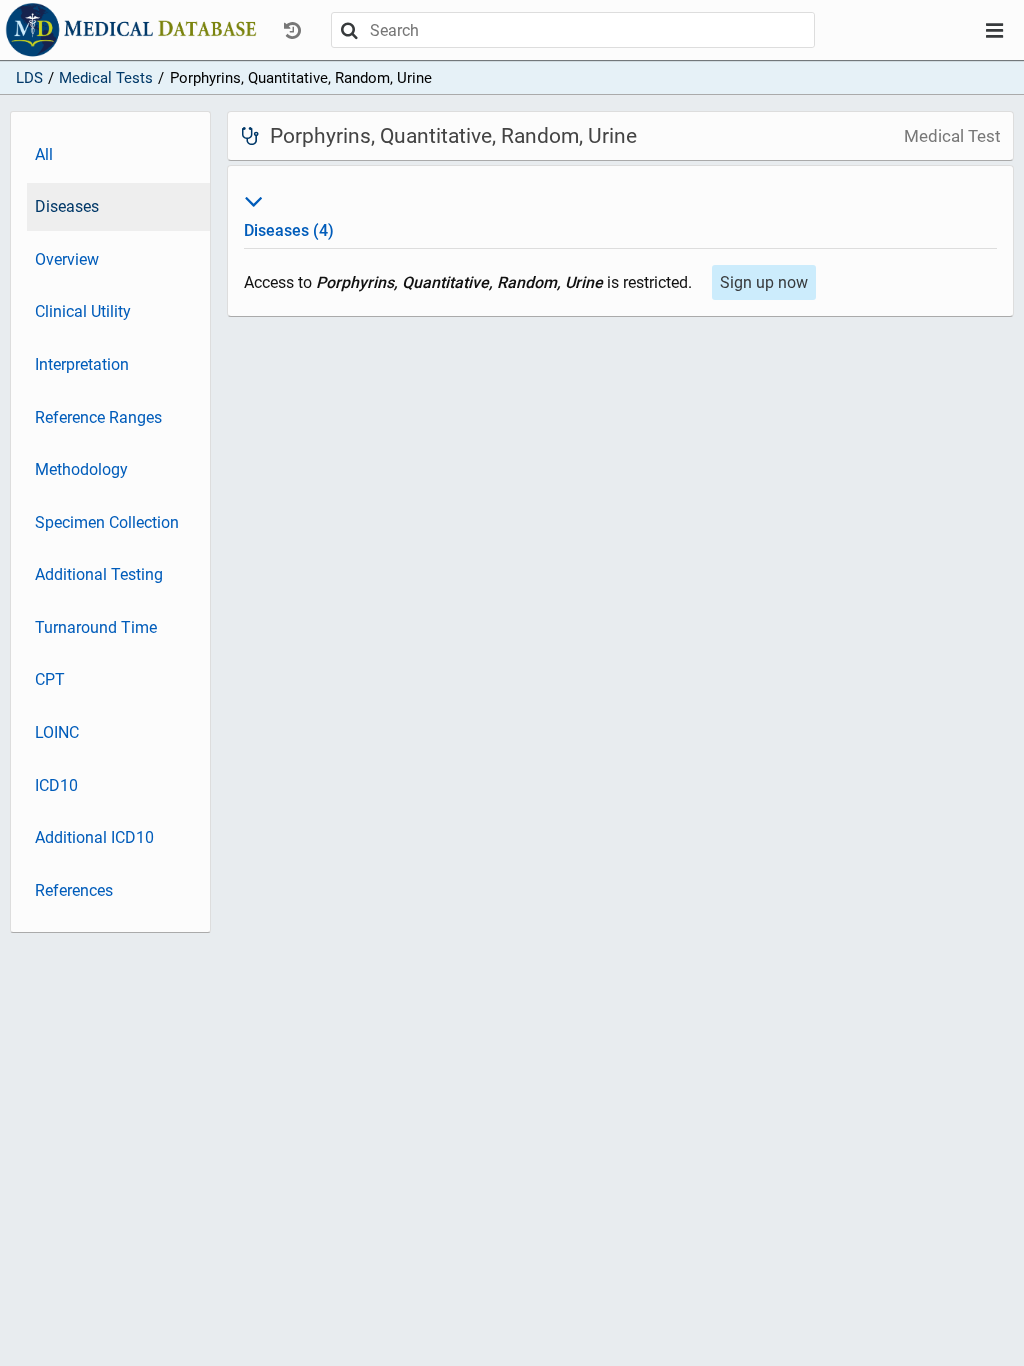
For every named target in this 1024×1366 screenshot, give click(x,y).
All (44, 154)
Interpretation (82, 364)
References (74, 890)
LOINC (57, 732)
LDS (29, 78)
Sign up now (764, 282)
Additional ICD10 (94, 837)
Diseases (67, 206)
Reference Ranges (98, 417)
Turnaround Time (96, 627)
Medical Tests (106, 78)
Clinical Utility (83, 311)
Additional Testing (99, 574)
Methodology (81, 469)
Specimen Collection (107, 522)
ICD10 (56, 785)
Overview (67, 259)
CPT (50, 679)
